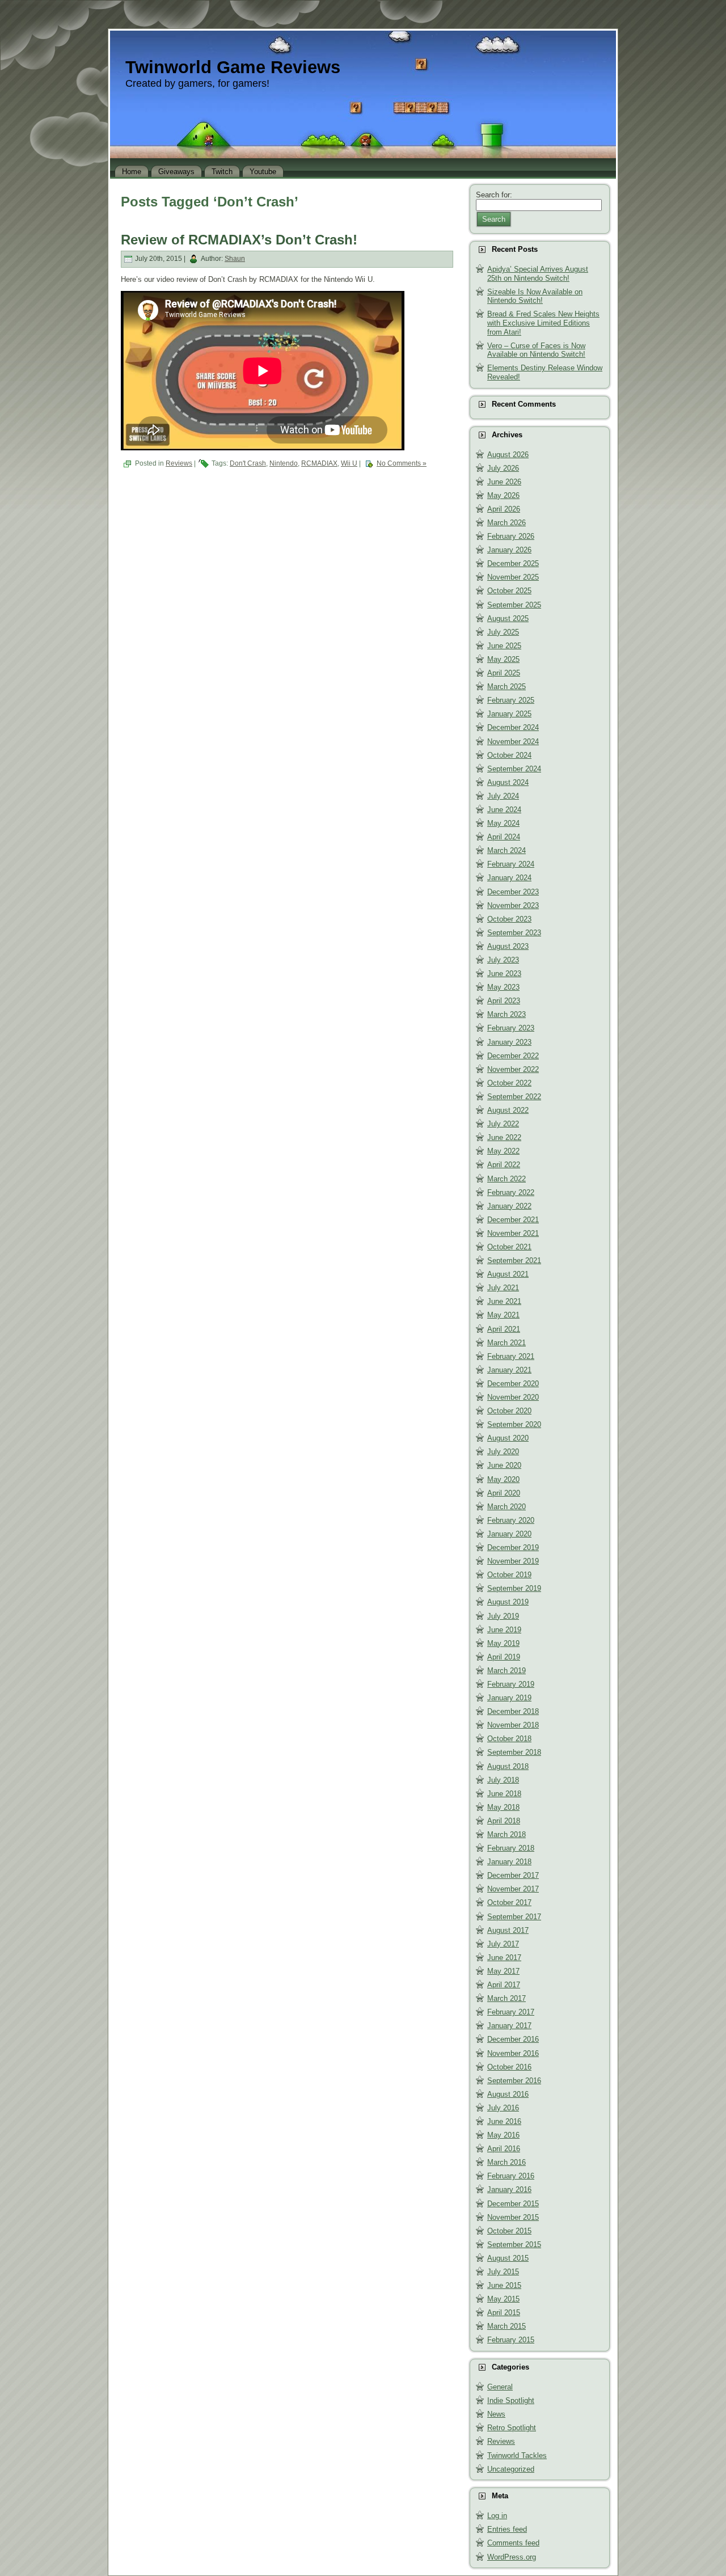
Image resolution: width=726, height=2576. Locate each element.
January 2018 (509, 1862)
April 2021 (504, 1329)
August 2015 (508, 2258)
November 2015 (513, 2217)
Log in (497, 2516)
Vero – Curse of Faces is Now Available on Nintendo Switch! (536, 350)
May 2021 (503, 1315)
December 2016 (513, 2039)
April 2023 (504, 1001)
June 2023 (504, 974)
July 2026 (503, 468)
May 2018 (503, 1807)
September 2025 (514, 605)
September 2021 (514, 1260)
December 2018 (513, 1711)
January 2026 (509, 550)
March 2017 (506, 1998)
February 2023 (511, 1028)
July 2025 (503, 632)
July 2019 (503, 1616)
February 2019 (511, 1684)
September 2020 (514, 1424)
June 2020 (504, 1465)
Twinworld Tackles (517, 2455)
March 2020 (506, 1507)
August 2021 (508, 1274)
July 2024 (503, 796)
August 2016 (508, 2094)
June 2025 (504, 646)
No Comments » (402, 463)
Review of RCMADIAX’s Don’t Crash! (239, 240)
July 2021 (503, 1288)
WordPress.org (512, 2557)
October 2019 (509, 1575)
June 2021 (504, 1301)
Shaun (235, 259)
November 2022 (513, 1069)
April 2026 (504, 509)
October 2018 (509, 1739)
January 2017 (509, 2026)
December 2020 (513, 1384)
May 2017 (503, 1971)
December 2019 (513, 1547)
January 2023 (509, 1042)
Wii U (349, 463)
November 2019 (513, 1561)
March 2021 (506, 1343)
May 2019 (503, 1643)
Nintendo (284, 463)
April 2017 (504, 1985)
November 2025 (513, 577)
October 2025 (509, 591)
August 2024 (508, 782)
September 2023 (514, 933)
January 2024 (509, 878)
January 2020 (509, 1534)
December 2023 (513, 892)
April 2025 (504, 673)
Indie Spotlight (511, 2400)
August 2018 (508, 1766)
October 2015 (509, 2231)
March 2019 (506, 1671)
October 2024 (509, 755)
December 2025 (513, 563)
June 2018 (504, 1794)
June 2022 (504, 1137)
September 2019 (514, 1588)
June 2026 (504, 482)
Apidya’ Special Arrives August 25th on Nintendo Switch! (538, 274)
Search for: (494, 195)
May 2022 (503, 1151)
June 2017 (504, 1958)
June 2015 (504, 2285)
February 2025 (511, 700)
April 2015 (504, 2313)
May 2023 (503, 987)
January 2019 (509, 1698)
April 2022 (504, 1165)
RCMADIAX (319, 463)
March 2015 (506, 2326)
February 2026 (511, 536)
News (496, 2414)
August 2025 (508, 618)
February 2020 (511, 1520)
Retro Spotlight (512, 2428)
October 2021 (509, 1247)
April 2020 (504, 1493)
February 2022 (511, 1192)
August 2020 (508, 1438)
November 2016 (513, 2053)
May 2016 (503, 2135)
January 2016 (509, 2189)
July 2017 (503, 1944)
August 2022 (508, 1110)
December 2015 (513, 2204)
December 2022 (513, 1056)
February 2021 (511, 1356)
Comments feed (513, 2543)
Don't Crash (248, 463)
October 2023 (509, 919)
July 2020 (503, 1452)
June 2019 (504, 1630)
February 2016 (511, 2176)
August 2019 (508, 1602)
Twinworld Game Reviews (233, 67)
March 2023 (506, 1014)
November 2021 (513, 1233)
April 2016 (504, 2149)
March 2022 (506, 1179)
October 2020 (509, 1411)
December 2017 (513, 1875)
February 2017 (511, 2012)
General (500, 2387)
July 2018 (503, 1780)
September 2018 (514, 1752)
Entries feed (507, 2529)
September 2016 (514, 2081)
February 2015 (511, 2340)
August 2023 (508, 946)
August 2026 (508, 455)
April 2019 (504, 1657)
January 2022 (509, 1206)
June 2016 (504, 2121)
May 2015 (503, 2299)
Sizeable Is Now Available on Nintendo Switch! (535, 296)
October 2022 (509, 1083)
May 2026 (503, 495)
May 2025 (503, 659)
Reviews (179, 463)
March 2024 (506, 850)
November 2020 (513, 1397)
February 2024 (511, 864)
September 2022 (514, 1097)
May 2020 (503, 1479)
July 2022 (503, 1124)
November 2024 (513, 742)
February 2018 (511, 1848)
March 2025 (506, 687)
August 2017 (508, 1930)
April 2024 (504, 837)
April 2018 (504, 1821)
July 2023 (503, 960)
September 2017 (514, 1917)
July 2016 (503, 2108)
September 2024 (514, 769)
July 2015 (503, 2272)
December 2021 (513, 1220)
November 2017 (513, 1889)
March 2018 (506, 1834)
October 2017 (509, 1903)
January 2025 (509, 714)
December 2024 (513, 727)
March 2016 (506, 2162)
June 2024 (504, 810)
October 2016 (509, 2067)
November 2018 (513, 1725)
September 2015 (514, 2245)
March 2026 (506, 523)
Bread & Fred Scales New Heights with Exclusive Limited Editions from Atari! (543, 323)
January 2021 (509, 1370)
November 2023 (513, 905)
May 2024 (503, 823)
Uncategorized (511, 2469)
